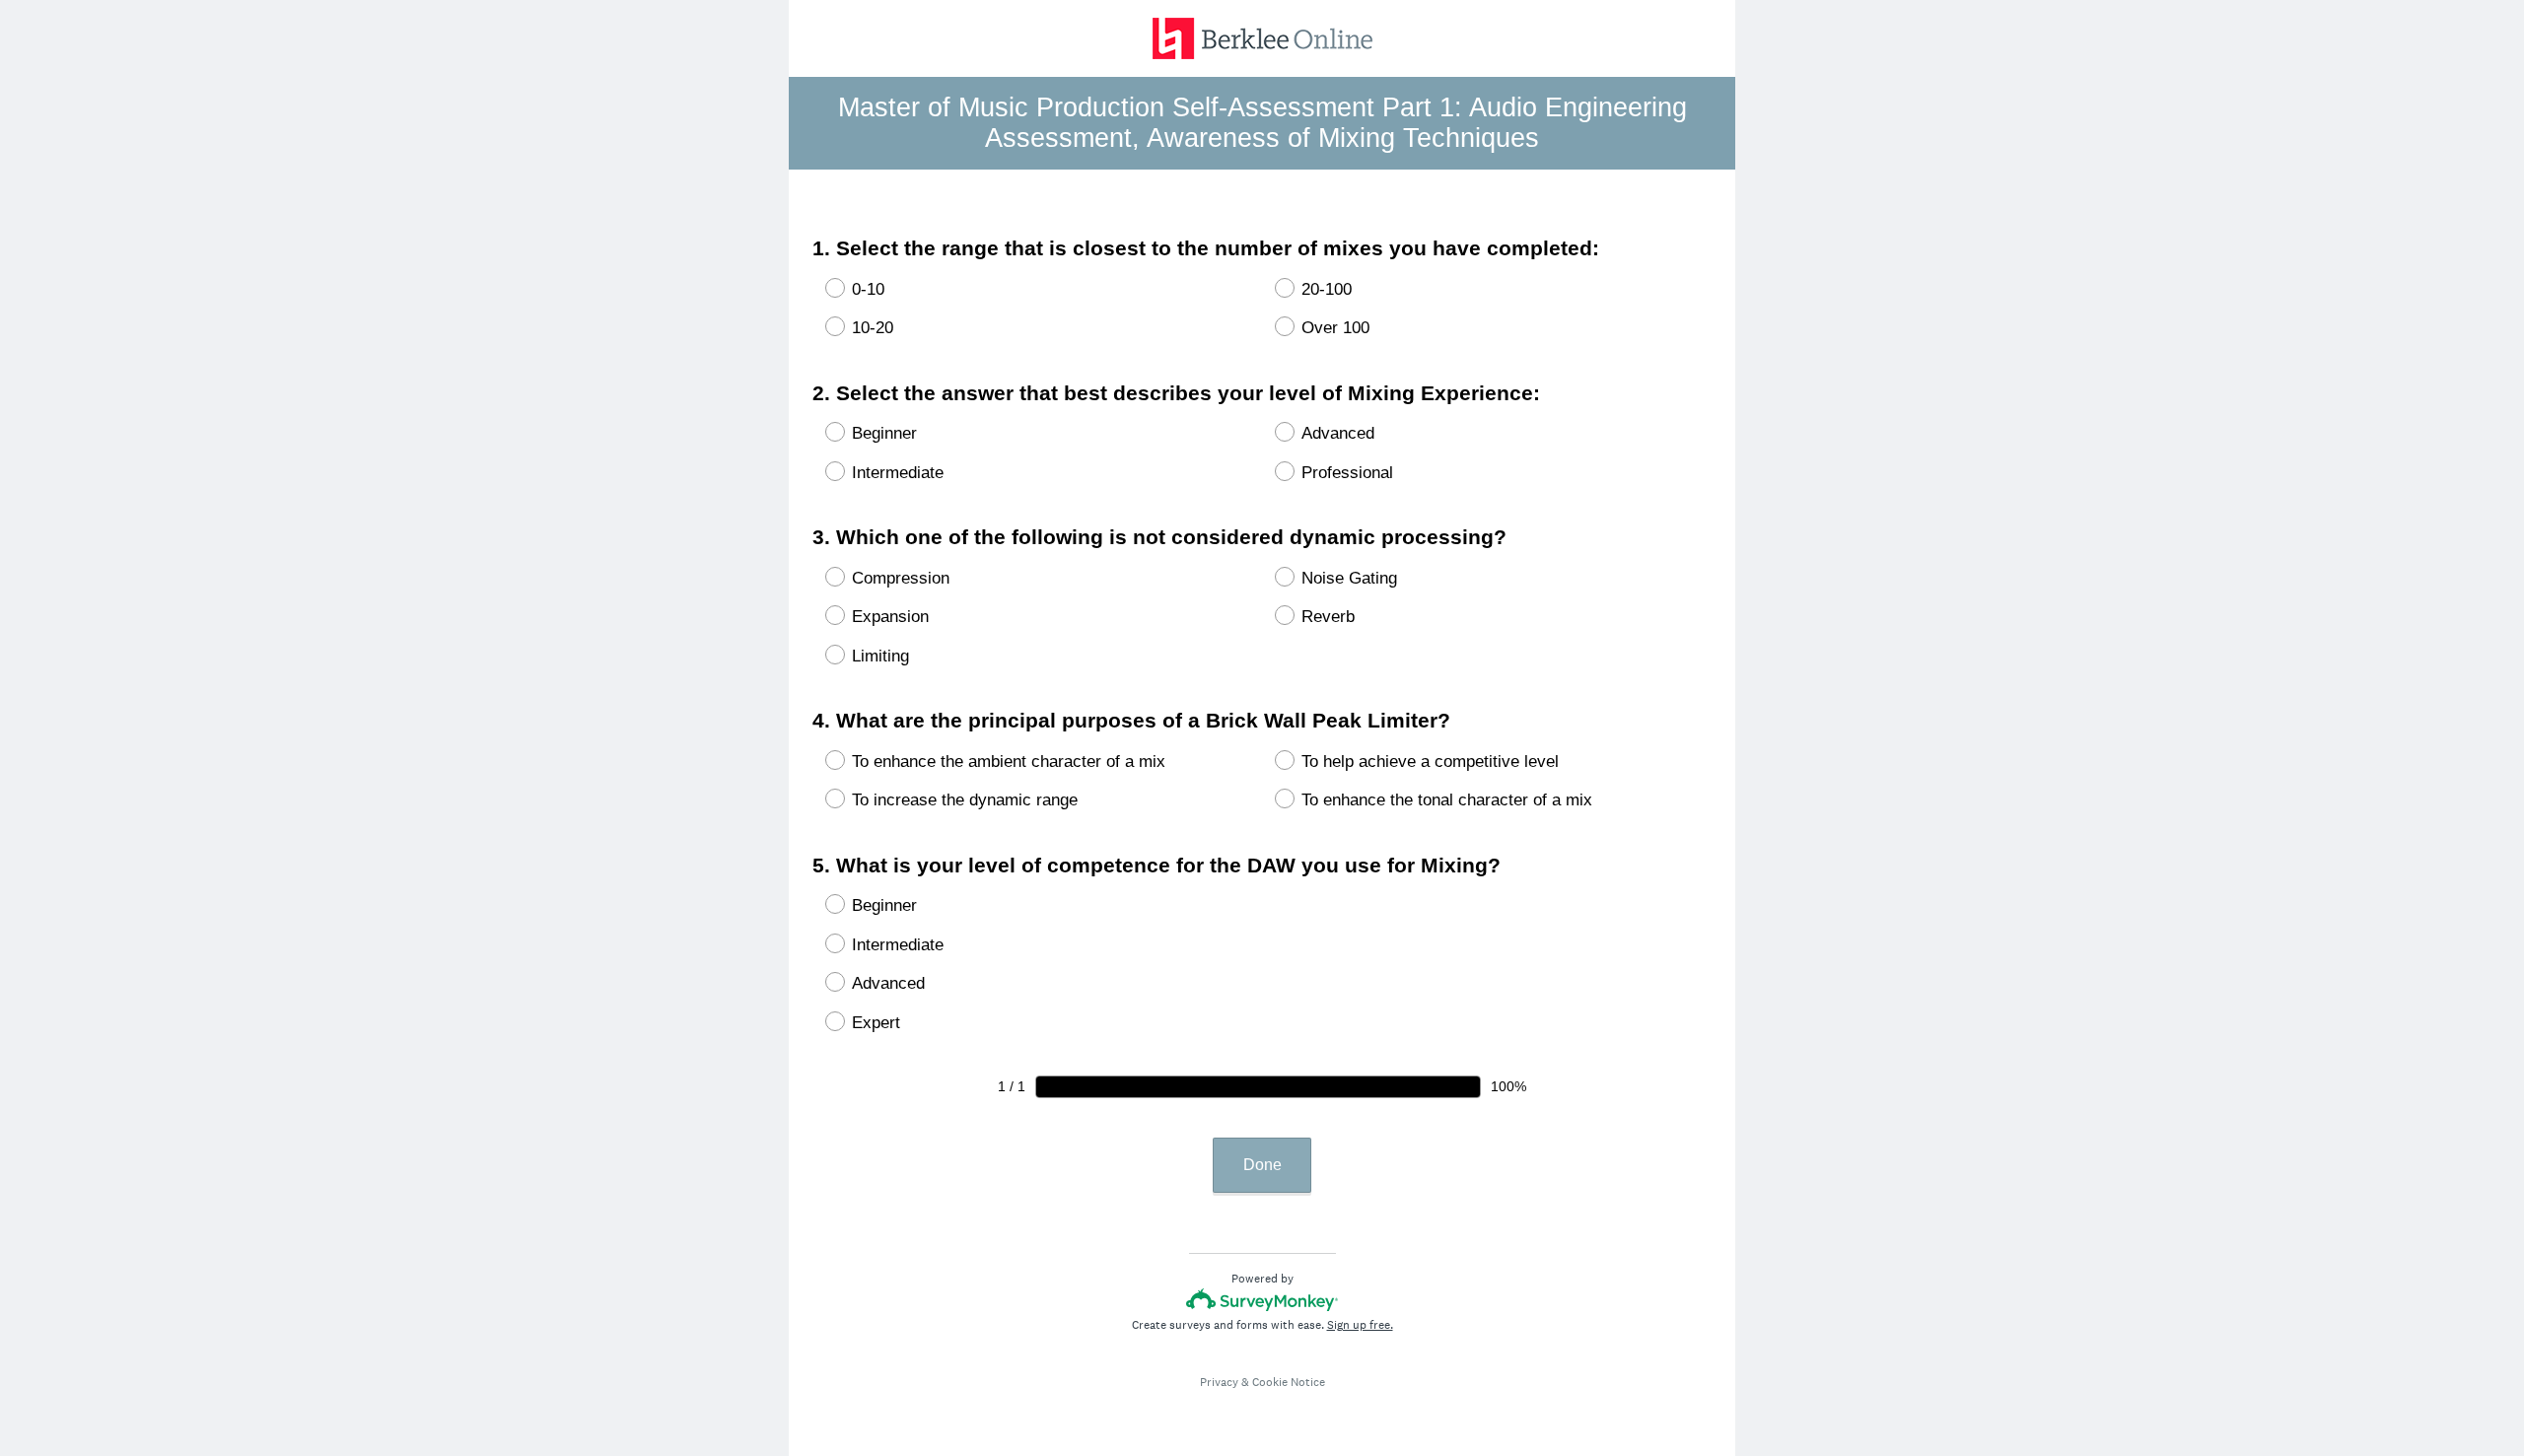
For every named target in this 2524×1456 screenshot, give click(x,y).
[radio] (822, 288)
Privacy (1219, 1382)
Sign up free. (1360, 1325)
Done (1262, 1165)
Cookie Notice (1289, 1382)
